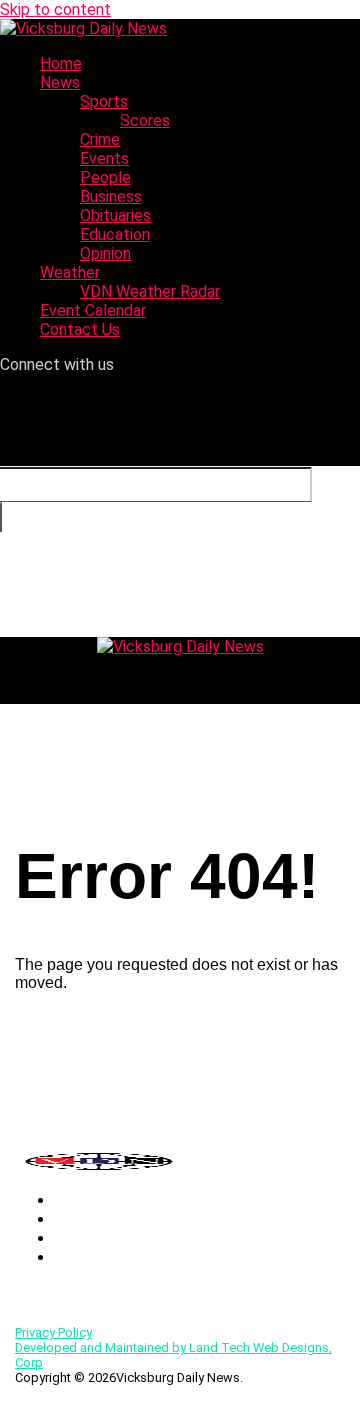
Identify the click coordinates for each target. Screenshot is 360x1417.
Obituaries (115, 215)
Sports (104, 101)
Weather (70, 272)
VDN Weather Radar (150, 291)
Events (104, 158)
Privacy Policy (53, 1332)
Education (115, 234)
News (60, 82)
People (105, 177)
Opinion (105, 253)
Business (111, 196)
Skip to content (55, 9)
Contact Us (80, 329)
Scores (145, 120)
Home (61, 63)
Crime (100, 139)
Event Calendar (93, 310)
